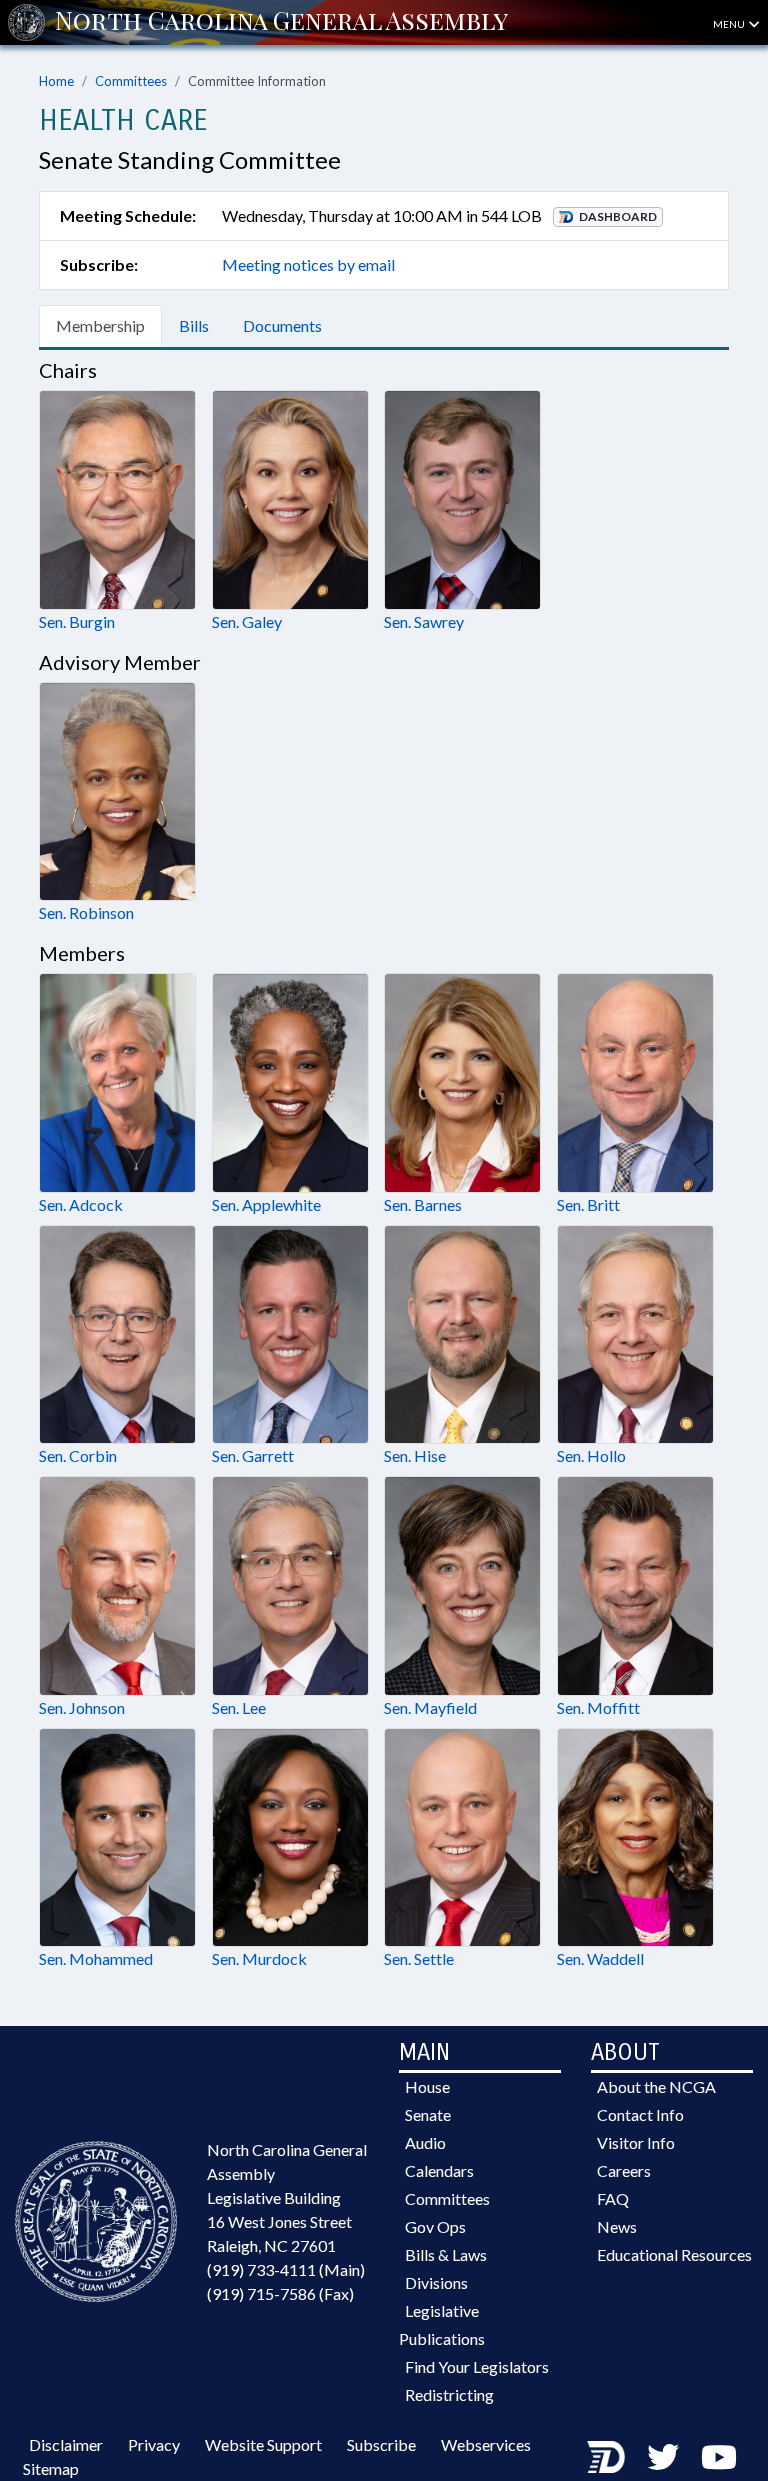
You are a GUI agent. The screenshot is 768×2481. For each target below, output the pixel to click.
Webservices (486, 2444)
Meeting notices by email (308, 264)
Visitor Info (636, 2142)
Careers (624, 2170)
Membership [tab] (100, 325)
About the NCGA (656, 2086)
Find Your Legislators (477, 2366)
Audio (425, 2142)
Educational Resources (674, 2254)
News (617, 2226)
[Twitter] (663, 2456)
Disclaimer (66, 2444)
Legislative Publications (442, 2324)
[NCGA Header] (281, 22)
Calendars (439, 2170)
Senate (428, 2114)
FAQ (613, 2198)
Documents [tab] (282, 325)
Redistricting (449, 2394)
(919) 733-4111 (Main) (286, 2269)
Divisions (436, 2282)
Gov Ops (435, 2226)
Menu (730, 24)
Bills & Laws (446, 2254)
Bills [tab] (194, 325)
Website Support (263, 2444)
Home (56, 81)
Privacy (154, 2444)
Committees (131, 81)
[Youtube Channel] (719, 2456)
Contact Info (640, 2114)
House (427, 2086)
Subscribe (381, 2444)
